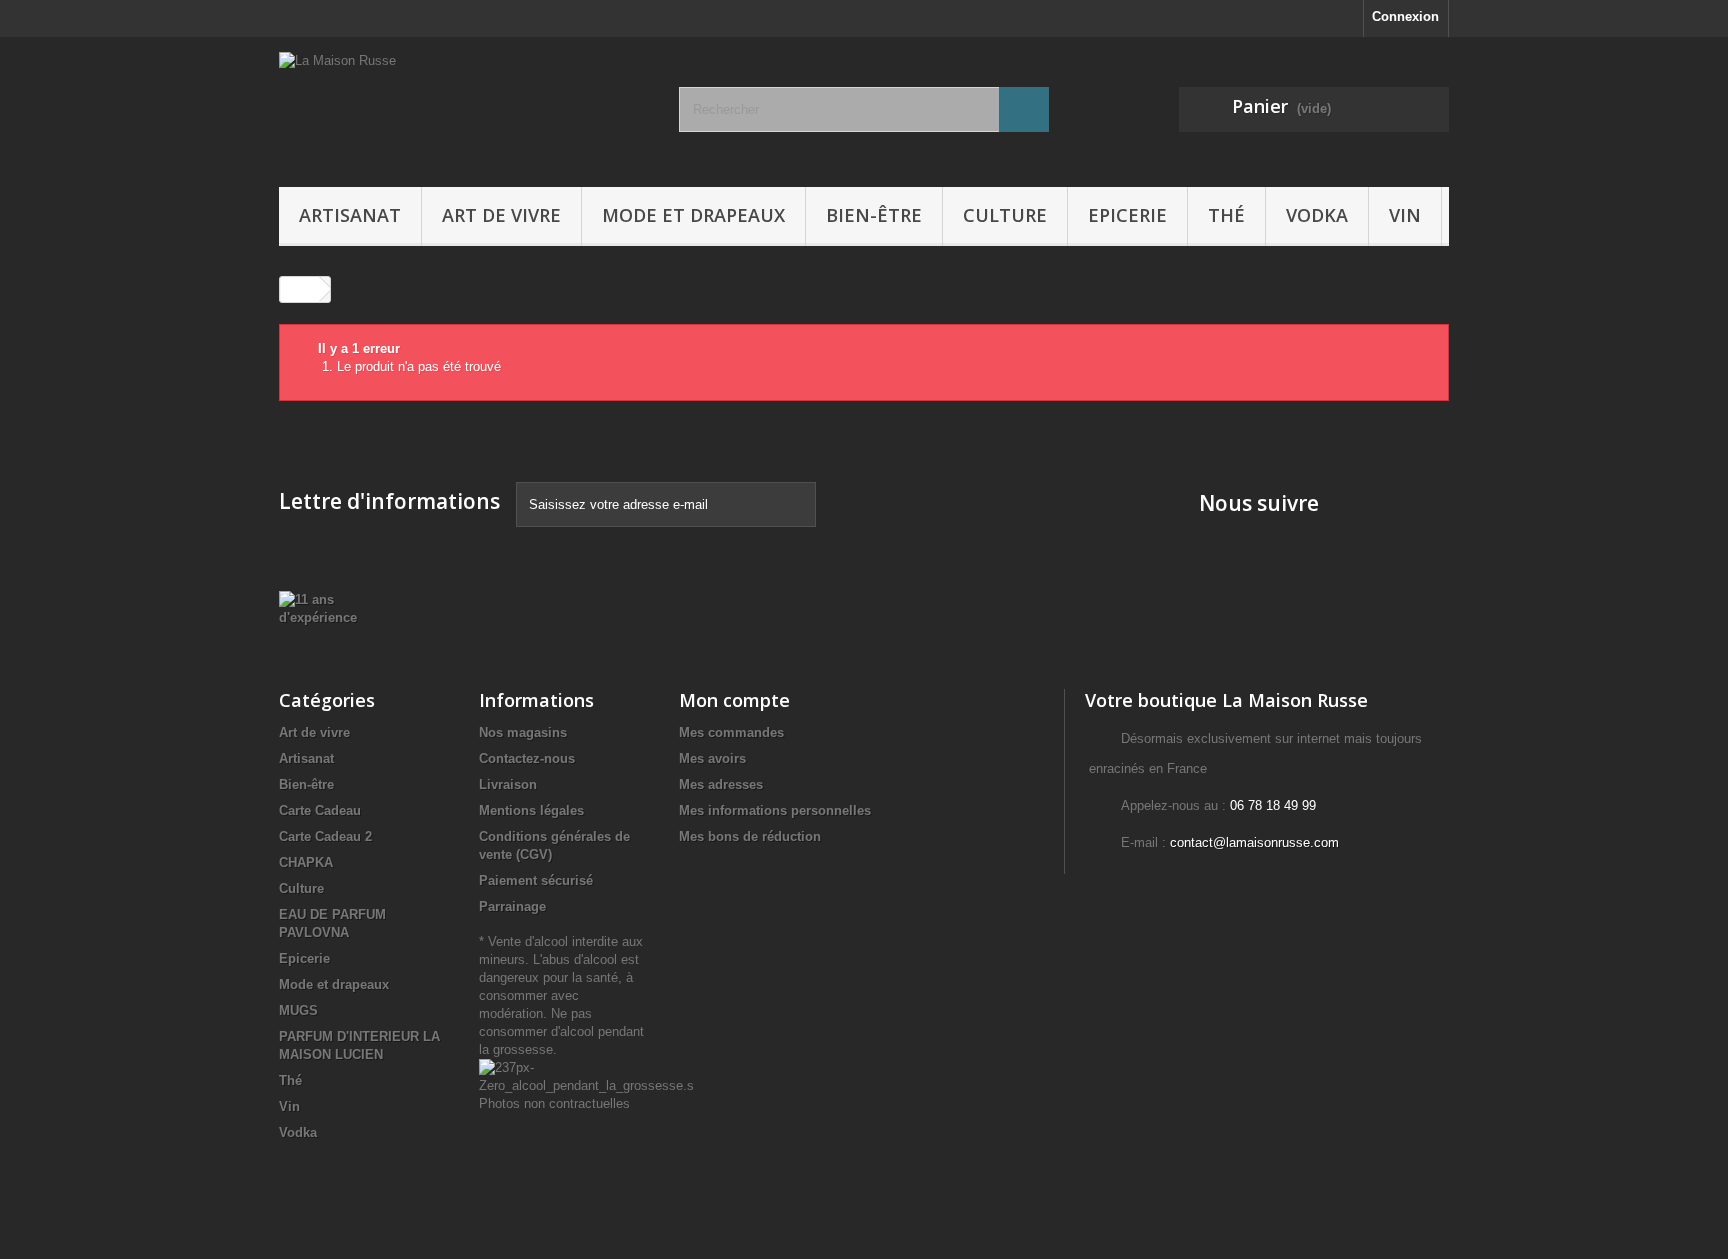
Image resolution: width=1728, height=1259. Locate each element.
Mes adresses (721, 784)
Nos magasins (523, 732)
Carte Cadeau (320, 810)
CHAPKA (306, 862)
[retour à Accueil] (300, 289)
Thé (1226, 215)
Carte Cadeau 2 (325, 836)
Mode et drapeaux (693, 215)
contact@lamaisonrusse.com (1254, 842)
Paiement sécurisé (536, 880)
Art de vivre (501, 215)
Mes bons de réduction (750, 836)
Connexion (1405, 16)
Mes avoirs (712, 758)
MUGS (298, 1010)
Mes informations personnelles (775, 810)
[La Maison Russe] (464, 107)
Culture (1005, 215)
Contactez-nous (527, 758)
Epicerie (1127, 215)
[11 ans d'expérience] (330, 607)
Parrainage (512, 906)
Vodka (1317, 215)
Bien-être (874, 215)
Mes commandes (731, 732)
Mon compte (734, 700)
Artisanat (350, 215)
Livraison (508, 784)
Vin (1405, 215)
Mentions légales (531, 810)
